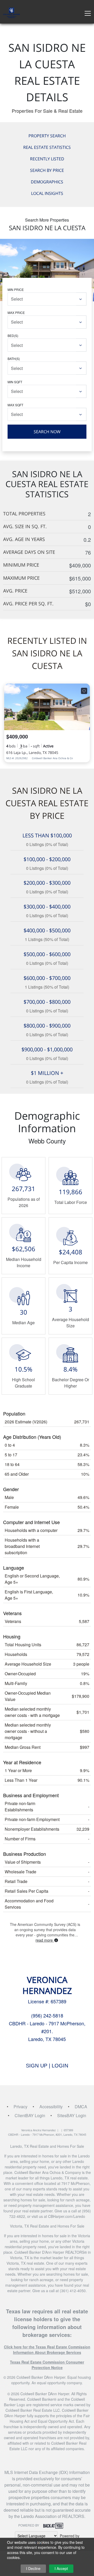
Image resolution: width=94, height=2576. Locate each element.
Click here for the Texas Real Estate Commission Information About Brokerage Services (47, 2350)
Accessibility (51, 2107)
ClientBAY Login (30, 2115)
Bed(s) (13, 336)
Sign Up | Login (47, 2066)
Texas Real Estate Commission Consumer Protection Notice (47, 2365)
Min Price (16, 289)
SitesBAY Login (72, 2115)
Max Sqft (15, 405)
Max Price (16, 312)
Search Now (47, 432)
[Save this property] (84, 691)
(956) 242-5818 (47, 2015)
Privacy (20, 2107)
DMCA (81, 2107)
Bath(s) (14, 359)
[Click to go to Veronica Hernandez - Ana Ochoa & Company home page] (11, 12)
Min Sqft (15, 382)
